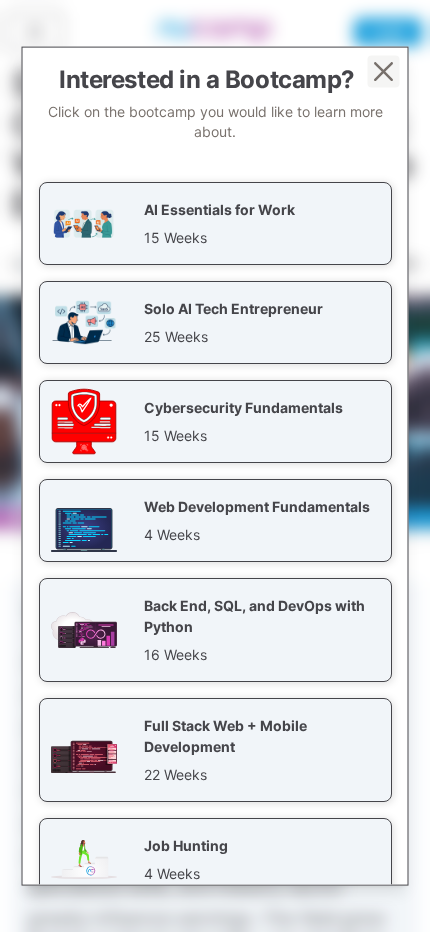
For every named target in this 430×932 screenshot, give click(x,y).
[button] (215, 223)
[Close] (384, 72)
